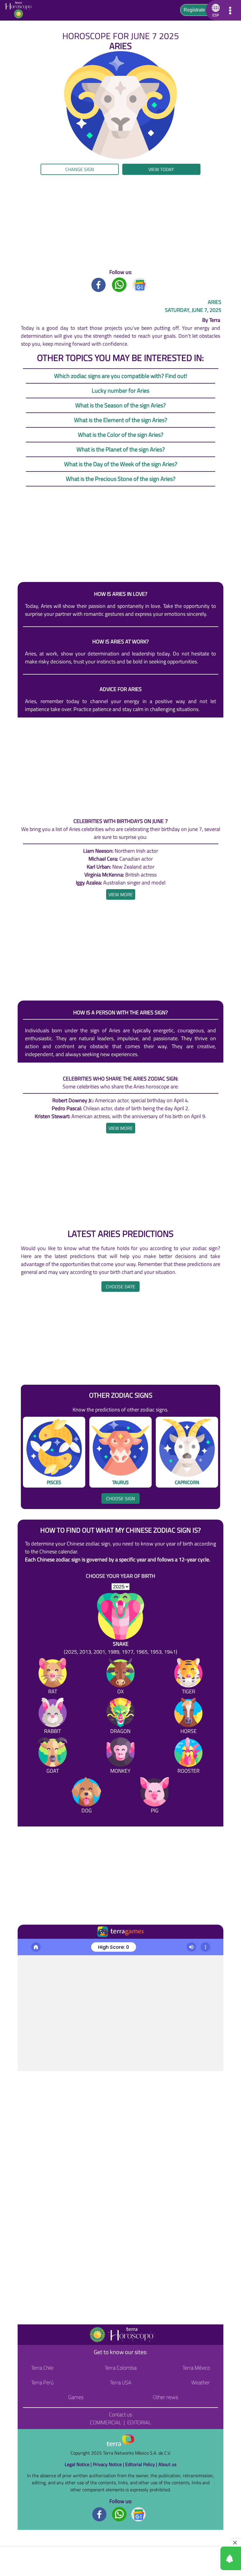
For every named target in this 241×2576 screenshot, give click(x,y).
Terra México (196, 2368)
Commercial (106, 2422)
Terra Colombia (121, 2368)
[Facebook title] (99, 284)
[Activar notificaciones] (204, 2558)
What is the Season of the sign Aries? (120, 405)
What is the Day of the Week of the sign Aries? (121, 464)
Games (76, 2397)
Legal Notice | (79, 2464)
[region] (120, 222)
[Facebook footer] (100, 2514)
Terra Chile (42, 2368)
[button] (215, 10)
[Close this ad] (236, 2542)
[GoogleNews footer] (139, 2514)
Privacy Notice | (109, 2464)
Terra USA (121, 2382)
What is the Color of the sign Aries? (121, 435)
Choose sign (120, 1498)
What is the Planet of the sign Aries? (121, 449)
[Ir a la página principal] (27, 1946)
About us (167, 2464)
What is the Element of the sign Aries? (121, 420)
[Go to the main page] (20, 10)
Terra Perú (42, 2382)
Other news (165, 2397)
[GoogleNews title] (140, 284)
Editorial (139, 2422)
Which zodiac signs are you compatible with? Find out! (121, 376)
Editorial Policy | (142, 2464)
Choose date (120, 1287)
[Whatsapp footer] (119, 2514)
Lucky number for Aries (120, 390)
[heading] (121, 894)
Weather (201, 2382)
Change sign (80, 169)
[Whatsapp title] (119, 284)
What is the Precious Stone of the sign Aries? (121, 479)
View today (161, 169)
